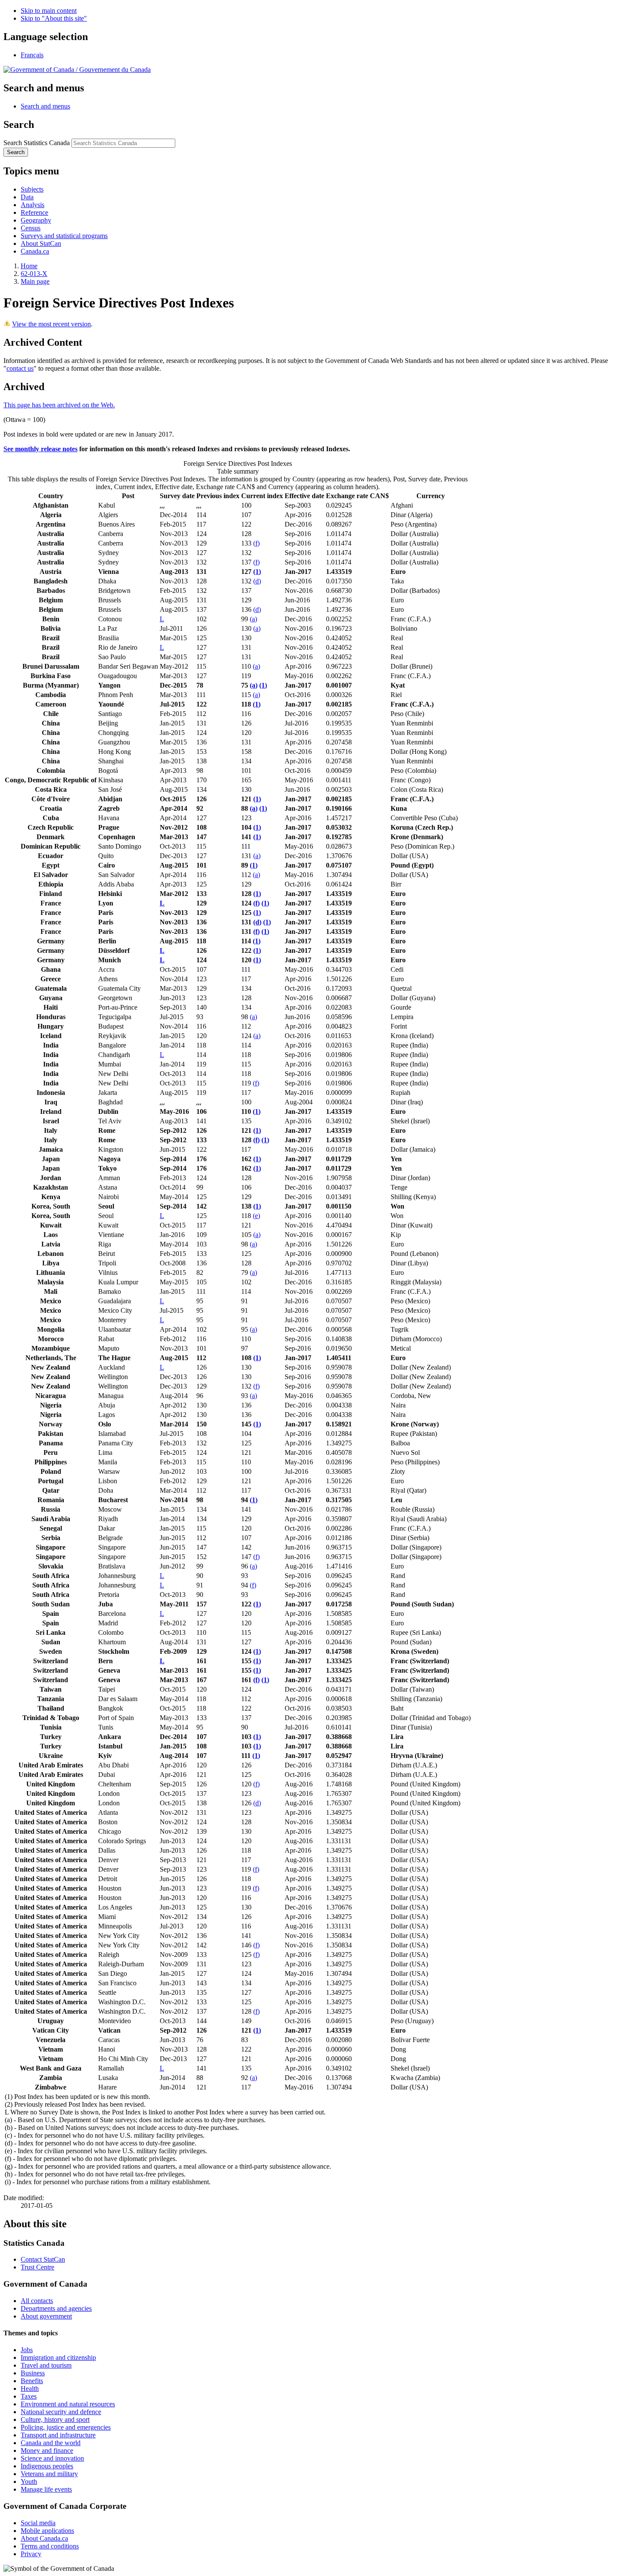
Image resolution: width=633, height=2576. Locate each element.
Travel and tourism (46, 2365)
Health (30, 2388)
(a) (253, 619)
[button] (45, 106)
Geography (36, 220)
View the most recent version (51, 324)
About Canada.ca (44, 2538)
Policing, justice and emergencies (66, 2427)
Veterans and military (49, 2474)
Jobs (27, 2350)
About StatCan (41, 243)
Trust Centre (37, 2267)
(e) (256, 1216)
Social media (38, 2523)
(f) (256, 543)
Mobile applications (47, 2531)
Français (32, 55)
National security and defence (61, 2412)
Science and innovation (52, 2458)
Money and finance (47, 2450)
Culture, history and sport (55, 2419)
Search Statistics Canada (37, 143)
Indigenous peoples (47, 2466)
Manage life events (46, 2489)
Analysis (33, 205)
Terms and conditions (50, 2546)
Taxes (29, 2396)
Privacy (31, 2554)
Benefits (32, 2381)
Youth (29, 2481)
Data (27, 197)
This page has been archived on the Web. (59, 405)
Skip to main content (49, 11)
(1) (257, 572)
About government (46, 2316)
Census (31, 228)
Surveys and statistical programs (64, 236)
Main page (35, 281)
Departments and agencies (56, 2308)
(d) (257, 581)
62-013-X (34, 274)
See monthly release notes (40, 449)
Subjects (32, 189)
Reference (34, 212)
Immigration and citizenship (58, 2357)
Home (29, 266)
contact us (20, 368)
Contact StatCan (43, 2259)
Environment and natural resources (68, 2404)
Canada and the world (51, 2443)
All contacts (37, 2301)
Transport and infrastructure (58, 2435)
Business (33, 2373)
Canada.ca (35, 251)
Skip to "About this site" (54, 18)
